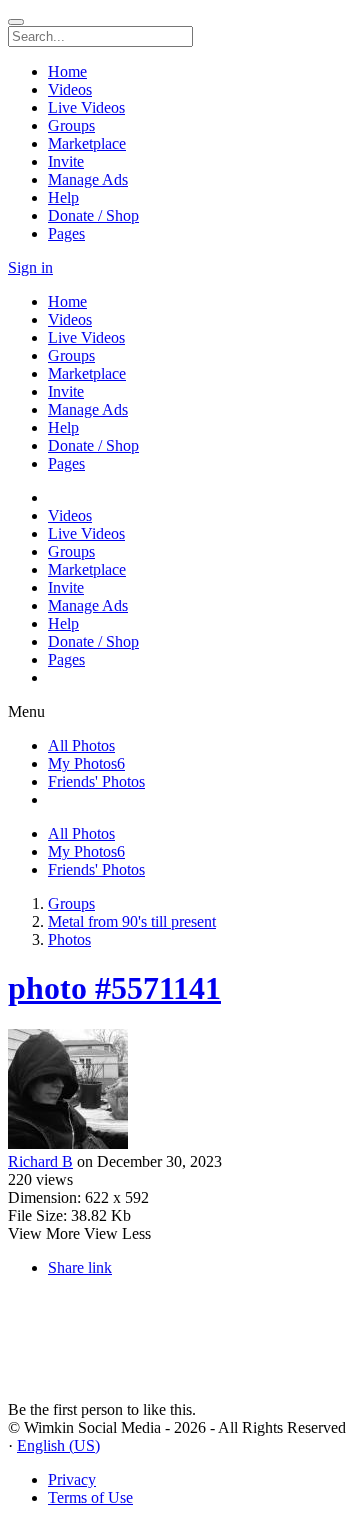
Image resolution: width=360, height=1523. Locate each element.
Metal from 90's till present (132, 921)
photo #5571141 (114, 988)
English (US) (58, 1445)
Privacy (72, 1479)
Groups (71, 903)
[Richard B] (180, 1091)
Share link (80, 1267)
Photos (69, 939)
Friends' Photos (96, 781)
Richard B (40, 1161)
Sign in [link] (30, 267)
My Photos (86, 763)
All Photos (81, 745)
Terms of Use (90, 1497)
